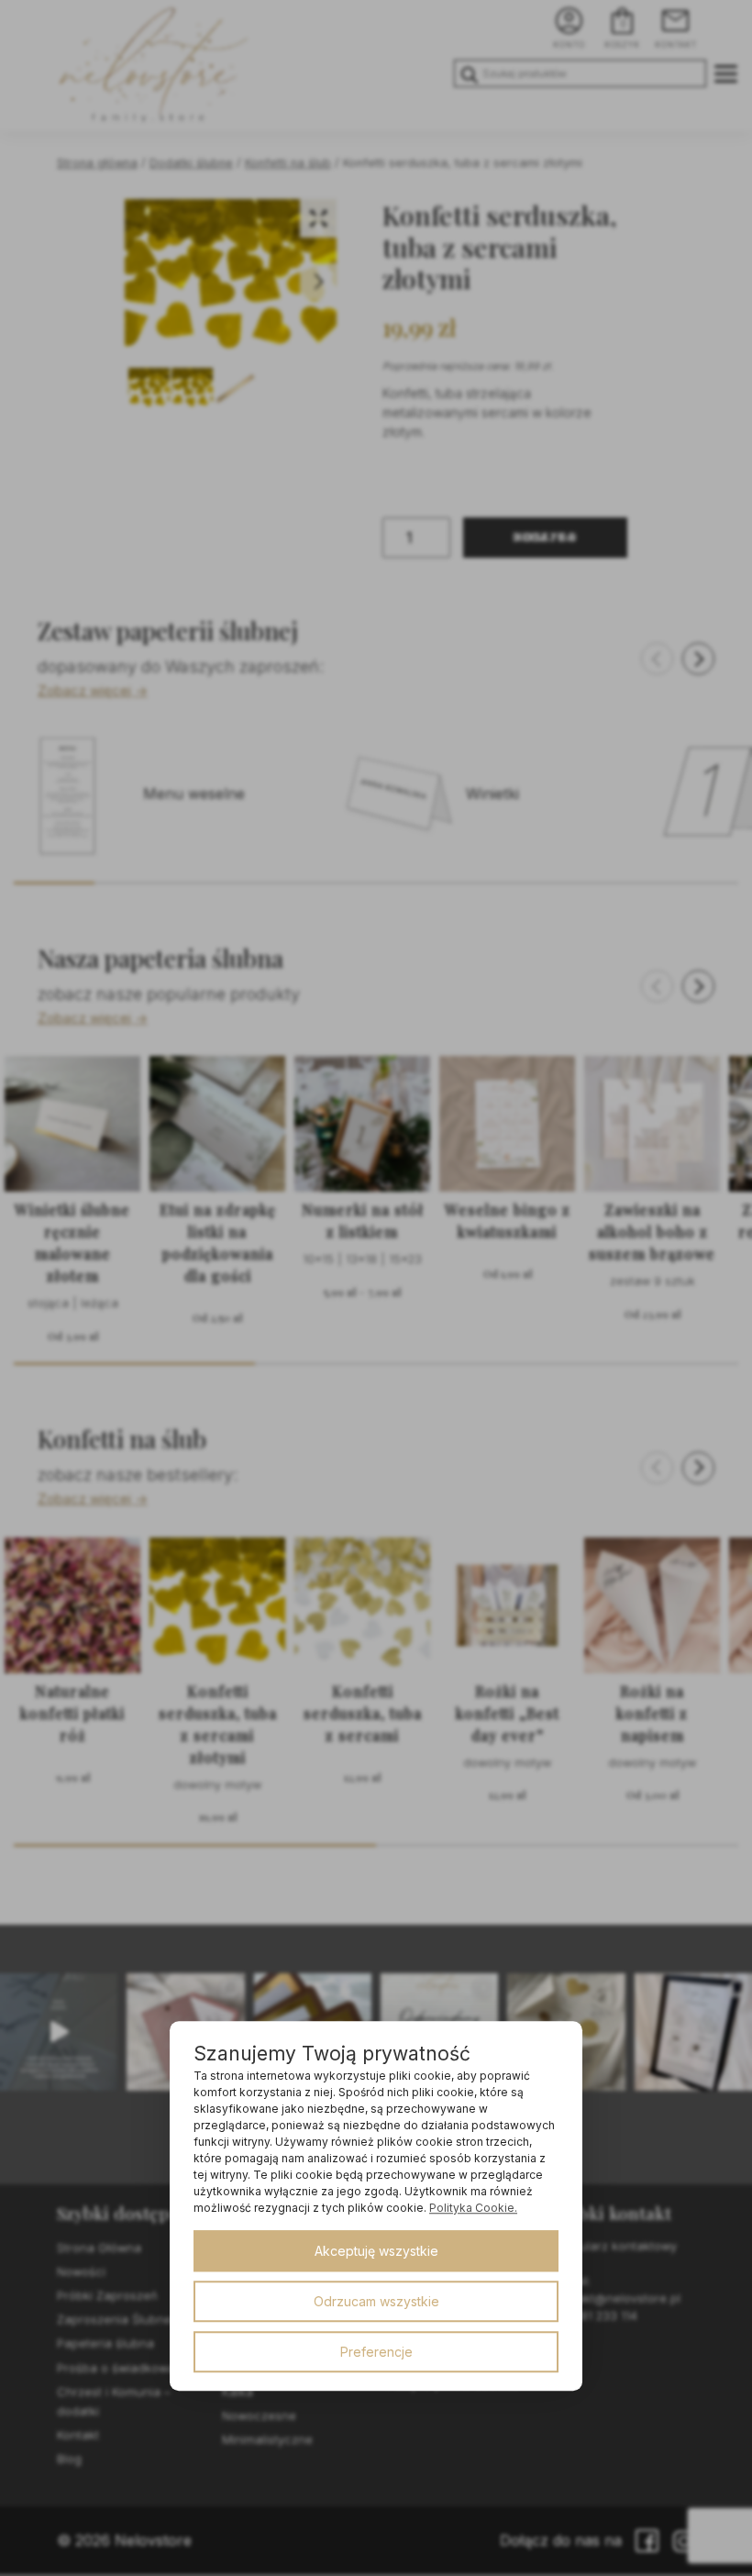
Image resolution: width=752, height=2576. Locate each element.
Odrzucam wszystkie (376, 2301)
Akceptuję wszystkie (376, 2251)
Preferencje (376, 2352)
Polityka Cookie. (473, 2208)
